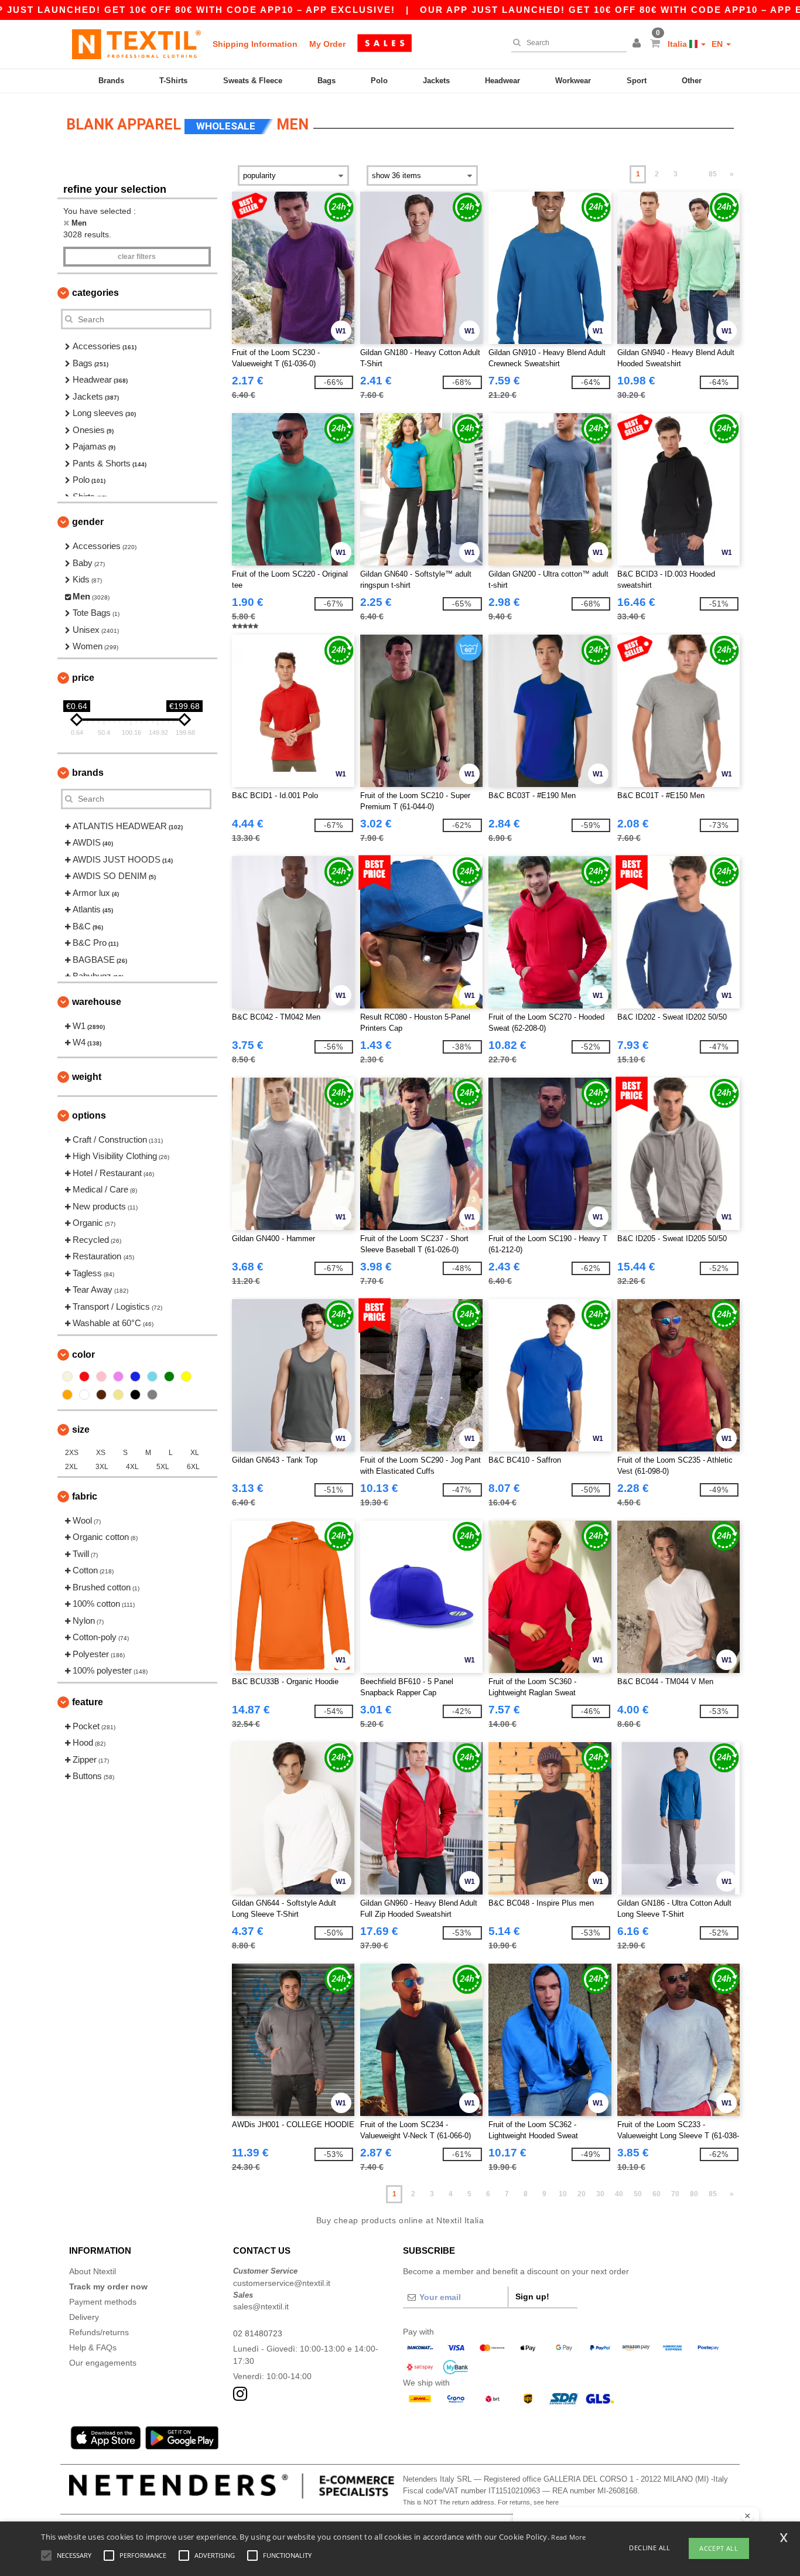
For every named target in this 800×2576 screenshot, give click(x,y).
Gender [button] (88, 522)
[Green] (169, 1376)
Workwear (573, 81)
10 (563, 2194)
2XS (72, 1453)
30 (600, 2194)
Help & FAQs (93, 2347)
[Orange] (67, 1395)
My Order (327, 44)
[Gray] (152, 1395)
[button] (638, 44)
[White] (84, 1395)
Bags (327, 81)
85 (713, 174)
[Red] (84, 1376)
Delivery (84, 2317)
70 (675, 2194)
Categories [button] (95, 293)
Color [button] (83, 1355)
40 (619, 2194)
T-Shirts (173, 81)
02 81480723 (258, 2333)
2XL (71, 1467)
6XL (193, 1467)
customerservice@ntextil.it (282, 2283)
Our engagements (103, 2363)
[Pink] (101, 1376)
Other (692, 81)
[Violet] (118, 1376)
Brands (111, 81)
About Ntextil (93, 2271)
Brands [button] (88, 773)
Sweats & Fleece (253, 81)
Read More (568, 2537)
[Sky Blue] (152, 1376)
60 (657, 2194)
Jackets (436, 81)
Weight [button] (87, 1077)
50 (638, 2194)
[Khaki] (118, 1395)
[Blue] (135, 1376)
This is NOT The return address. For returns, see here (481, 2502)
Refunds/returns (99, 2332)
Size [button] (81, 1430)
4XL (132, 1467)
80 (694, 2194)
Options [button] (89, 1115)
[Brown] (101, 1395)
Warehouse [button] (97, 1002)
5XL (163, 1467)
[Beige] (67, 1376)
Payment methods (103, 2302)
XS (101, 1453)
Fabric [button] (85, 1496)
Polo (379, 81)
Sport (637, 81)
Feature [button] (88, 1702)
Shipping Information (255, 44)
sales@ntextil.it (261, 2306)
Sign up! (532, 2296)
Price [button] (83, 678)
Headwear (502, 81)
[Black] (135, 1395)
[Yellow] (186, 1376)
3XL (102, 1467)
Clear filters (137, 257)
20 (582, 2194)
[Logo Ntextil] (136, 44)
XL (195, 1453)
